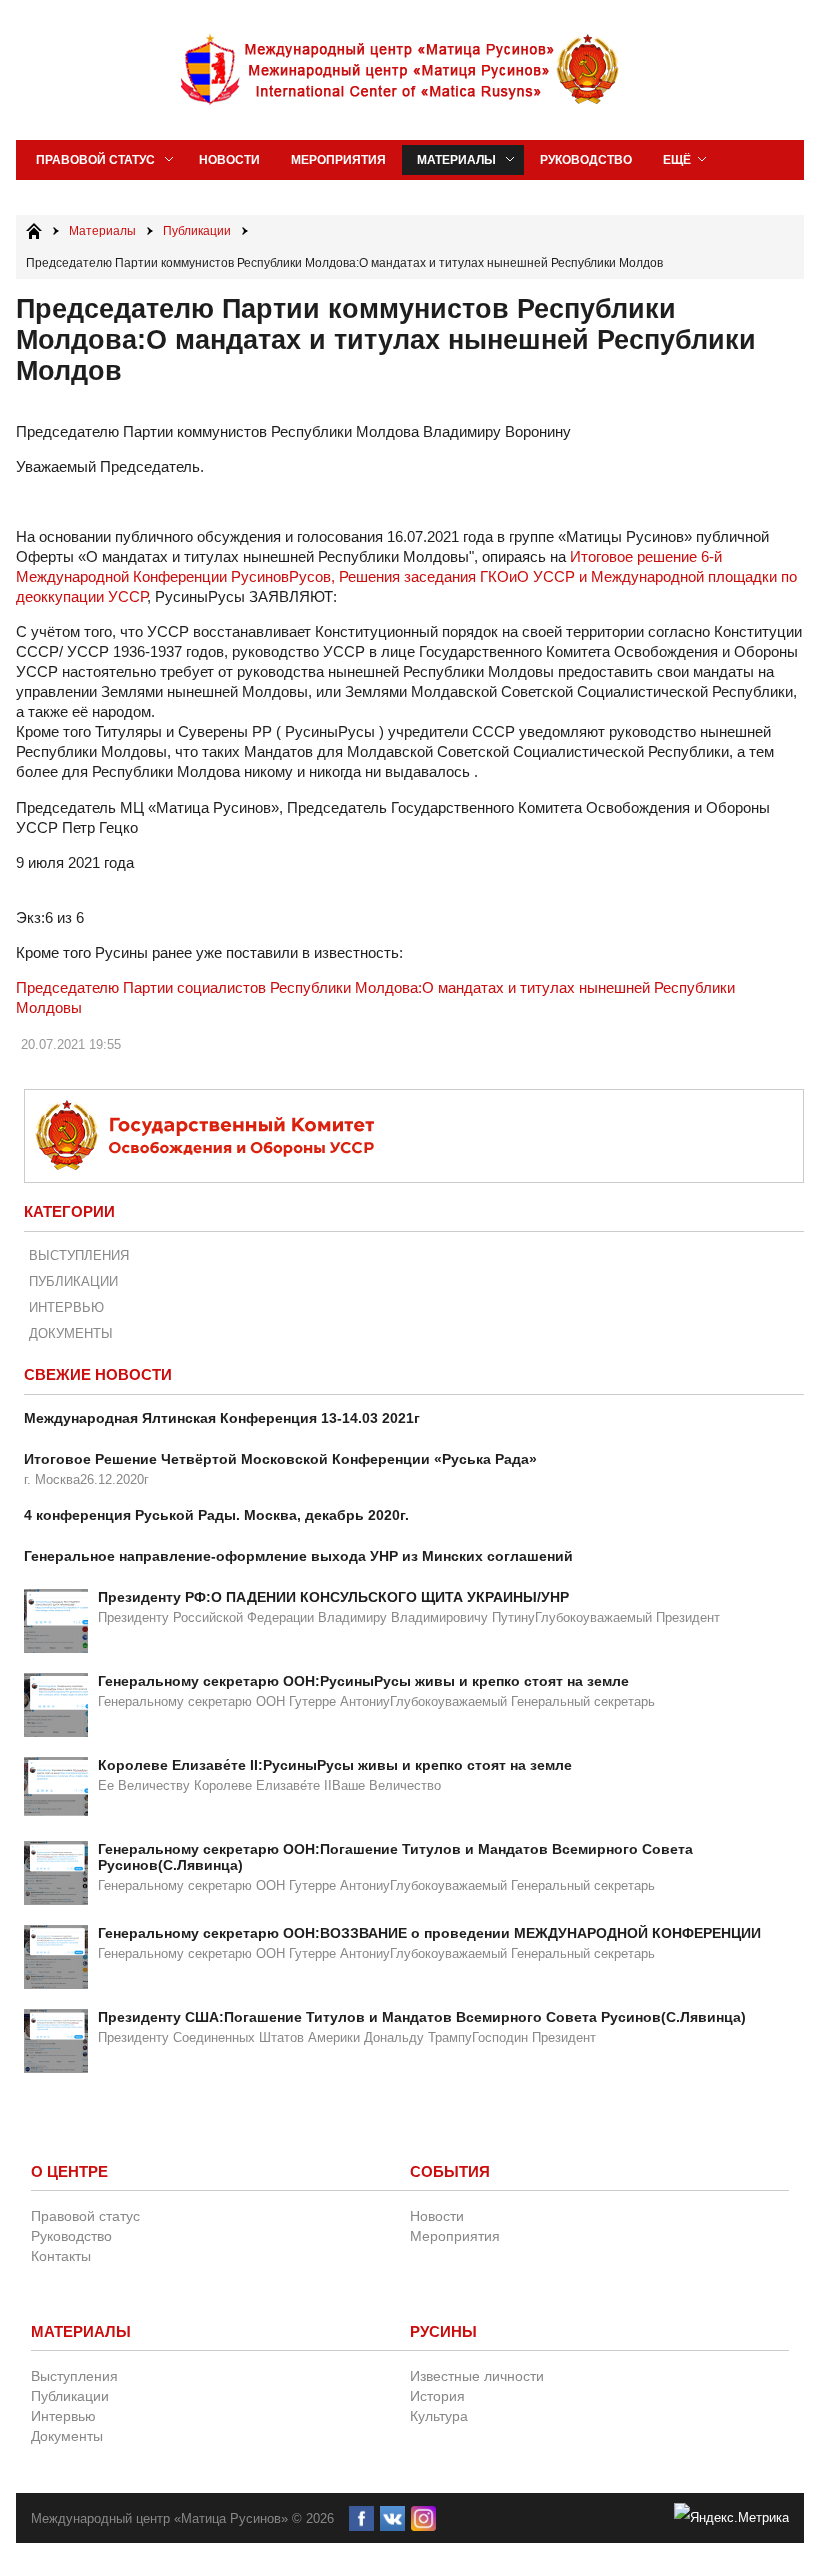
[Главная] (34, 231)
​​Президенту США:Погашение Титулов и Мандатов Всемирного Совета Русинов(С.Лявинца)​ (422, 2017)
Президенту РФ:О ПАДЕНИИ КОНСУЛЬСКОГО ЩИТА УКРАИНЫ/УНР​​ (333, 1597)
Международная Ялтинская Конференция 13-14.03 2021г (222, 1418)
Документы (71, 1333)
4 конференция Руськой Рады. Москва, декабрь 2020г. (216, 1515)
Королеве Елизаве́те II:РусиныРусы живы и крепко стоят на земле (335, 1765)
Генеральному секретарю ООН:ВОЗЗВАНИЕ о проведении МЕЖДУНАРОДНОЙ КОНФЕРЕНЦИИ (429, 1933)
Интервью (66, 1307)
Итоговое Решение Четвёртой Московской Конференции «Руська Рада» (280, 1459)
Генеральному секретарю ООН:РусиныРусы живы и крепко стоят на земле (363, 1681)
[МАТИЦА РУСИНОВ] (401, 70)
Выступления (79, 1255)
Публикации (73, 1281)
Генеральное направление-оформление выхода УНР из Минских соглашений (298, 1556)
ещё (677, 160)
